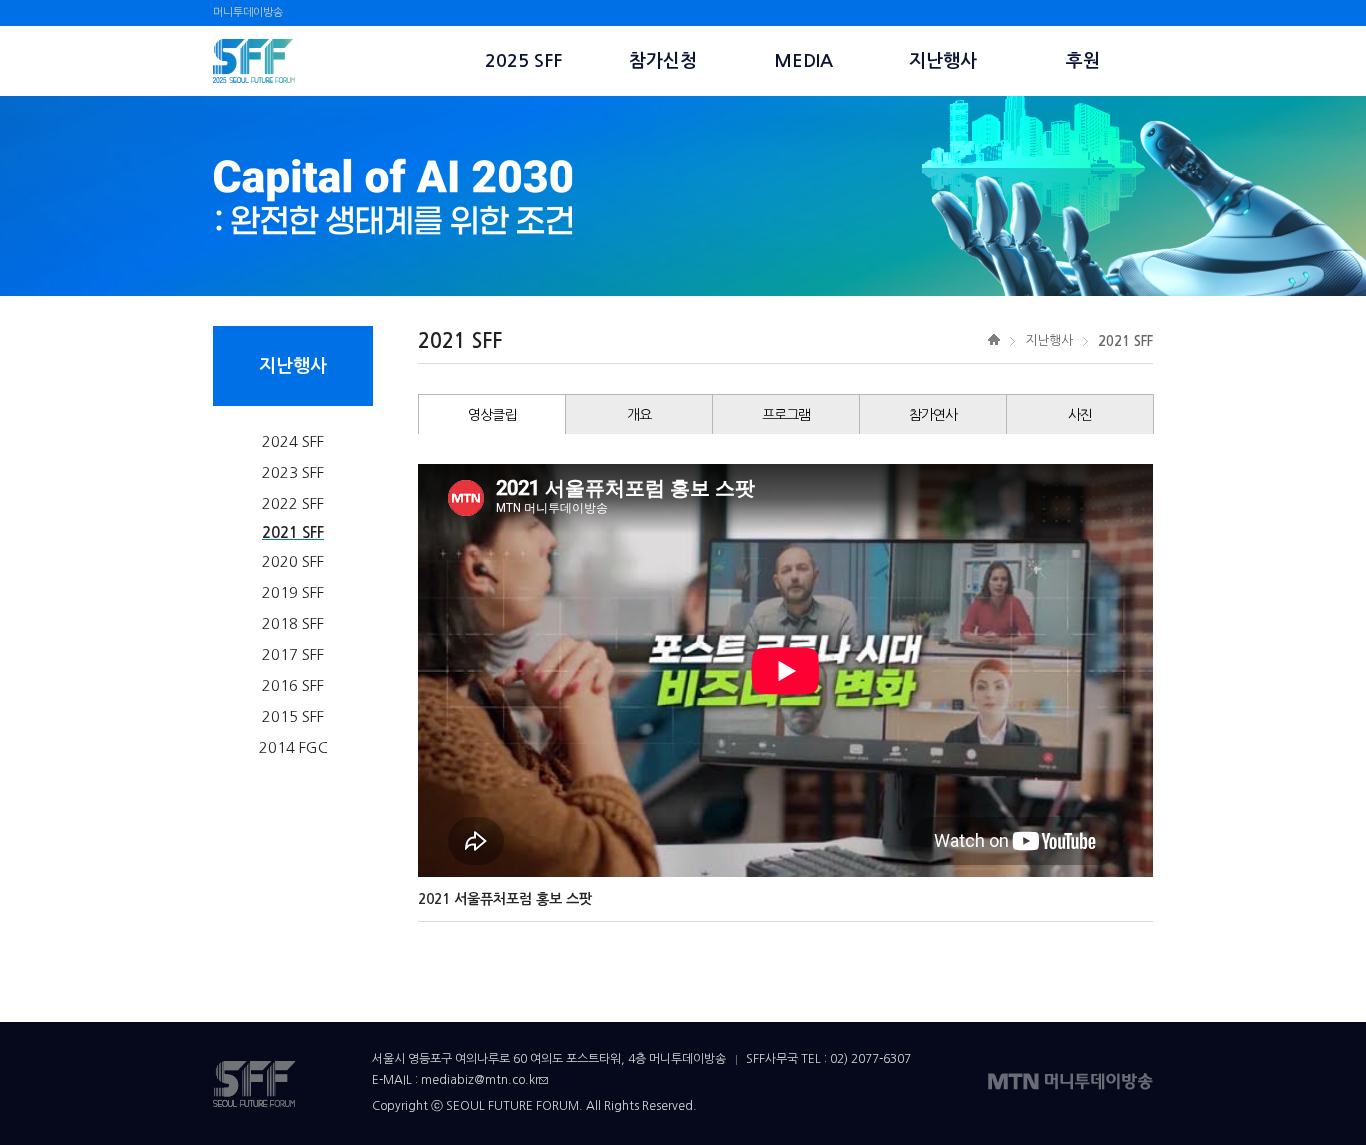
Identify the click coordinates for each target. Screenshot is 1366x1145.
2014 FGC (293, 747)
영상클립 (492, 415)
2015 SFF (293, 716)
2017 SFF (293, 654)
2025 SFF (523, 61)
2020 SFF (293, 561)
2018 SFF (293, 623)
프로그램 (786, 415)
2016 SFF (293, 685)
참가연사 (933, 415)
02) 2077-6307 (870, 1059)
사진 (1080, 415)
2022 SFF (293, 503)
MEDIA (803, 61)
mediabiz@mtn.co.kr (480, 1080)
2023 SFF (293, 472)
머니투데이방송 (248, 12)
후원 (1083, 61)
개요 (639, 415)
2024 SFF (293, 441)
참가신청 (663, 61)
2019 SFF (293, 592)
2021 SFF (293, 532)
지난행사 (943, 61)
